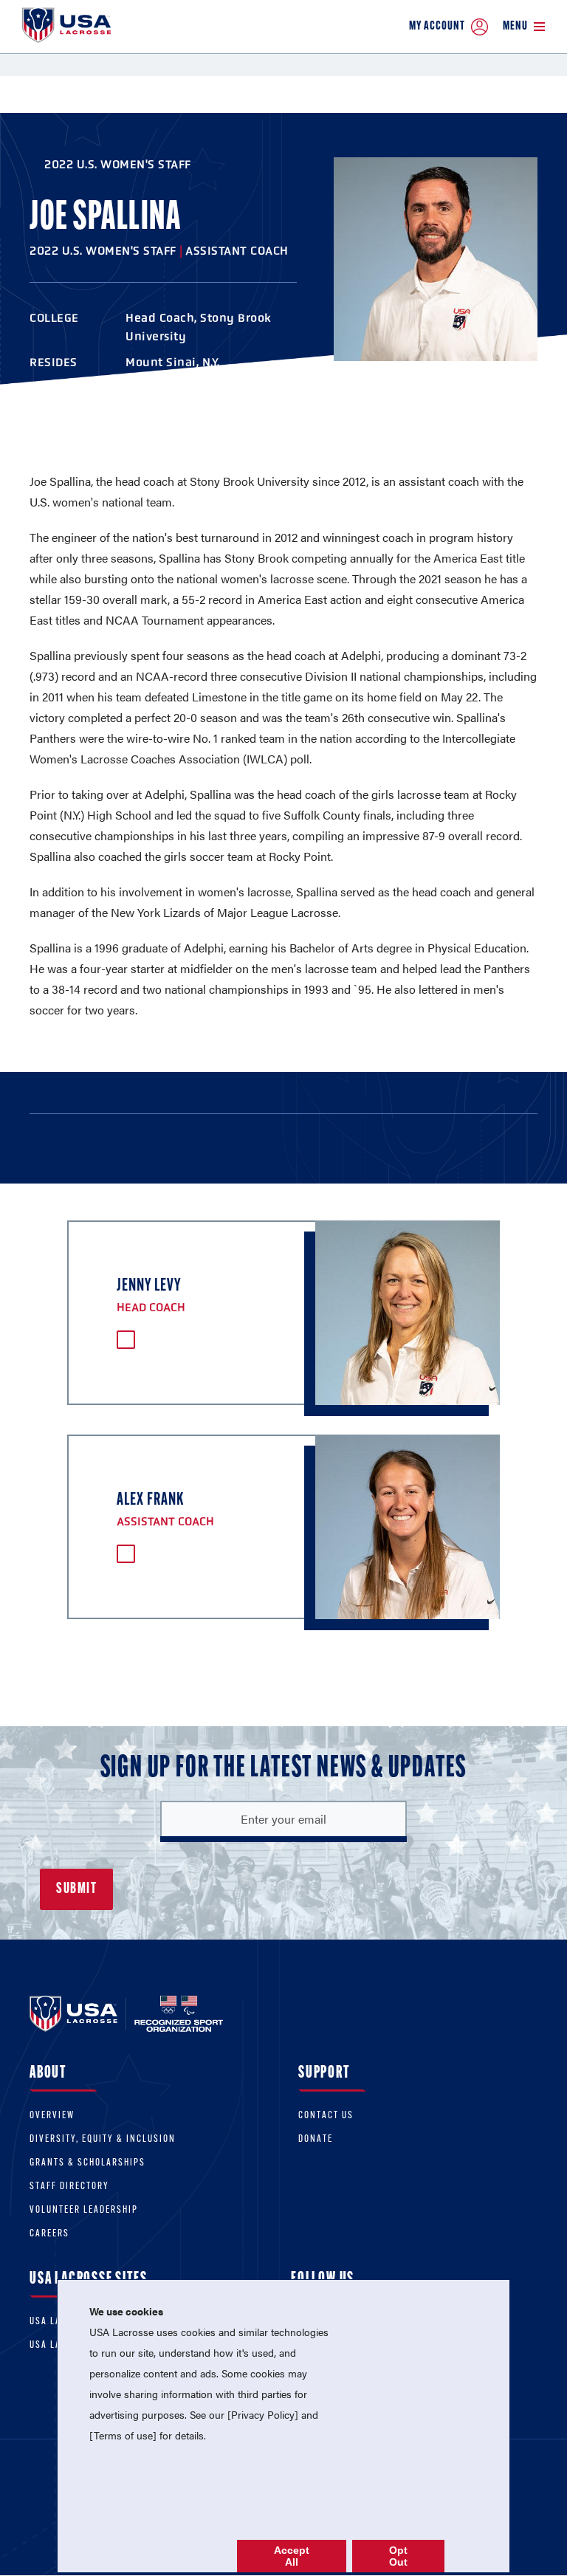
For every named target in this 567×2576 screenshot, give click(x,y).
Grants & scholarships (87, 2163)
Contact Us (326, 2116)
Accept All (292, 2556)
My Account (437, 26)
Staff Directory (69, 2187)
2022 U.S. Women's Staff (118, 164)
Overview (52, 2116)
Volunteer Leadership (84, 2210)
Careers (49, 2234)
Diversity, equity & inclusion (103, 2139)
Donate (316, 2139)
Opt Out (398, 2556)
